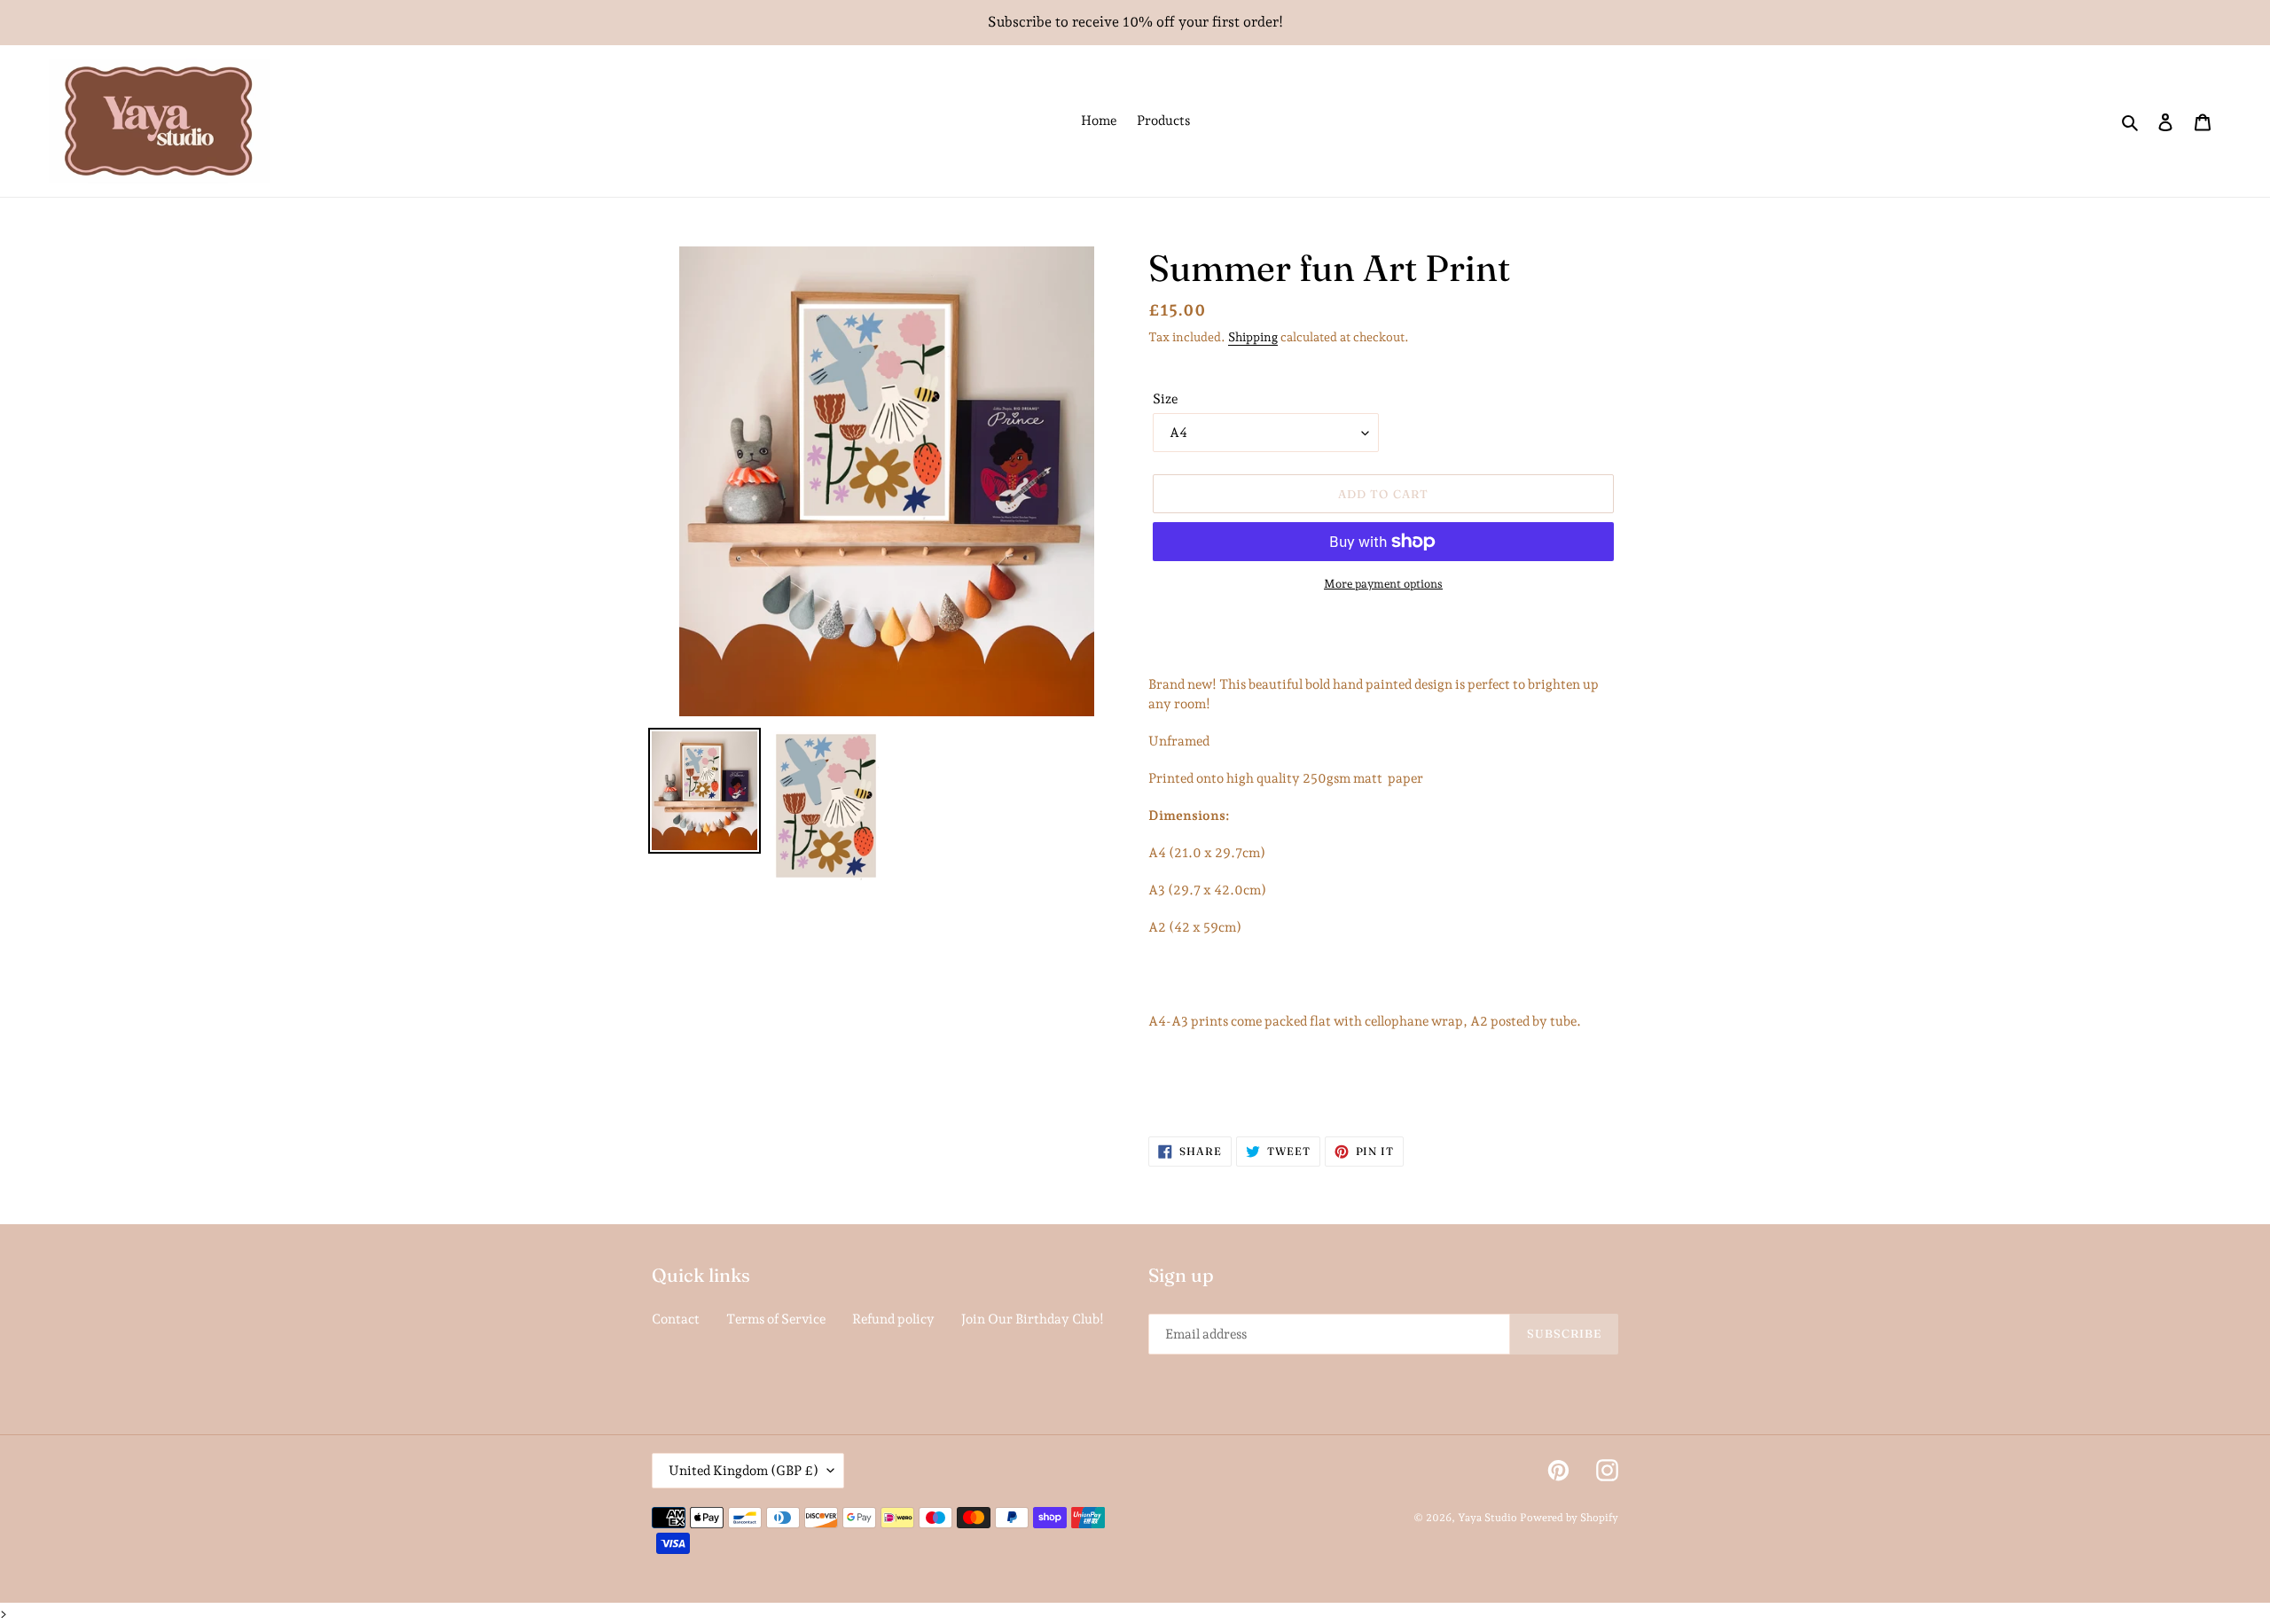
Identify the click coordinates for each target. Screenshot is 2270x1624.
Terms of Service (776, 1319)
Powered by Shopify (1569, 1518)
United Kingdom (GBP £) (744, 1471)
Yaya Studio (1487, 1518)
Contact (676, 1319)
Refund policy (893, 1319)
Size (1165, 399)
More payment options (1383, 584)
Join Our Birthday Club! (1033, 1319)
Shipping (1253, 337)
